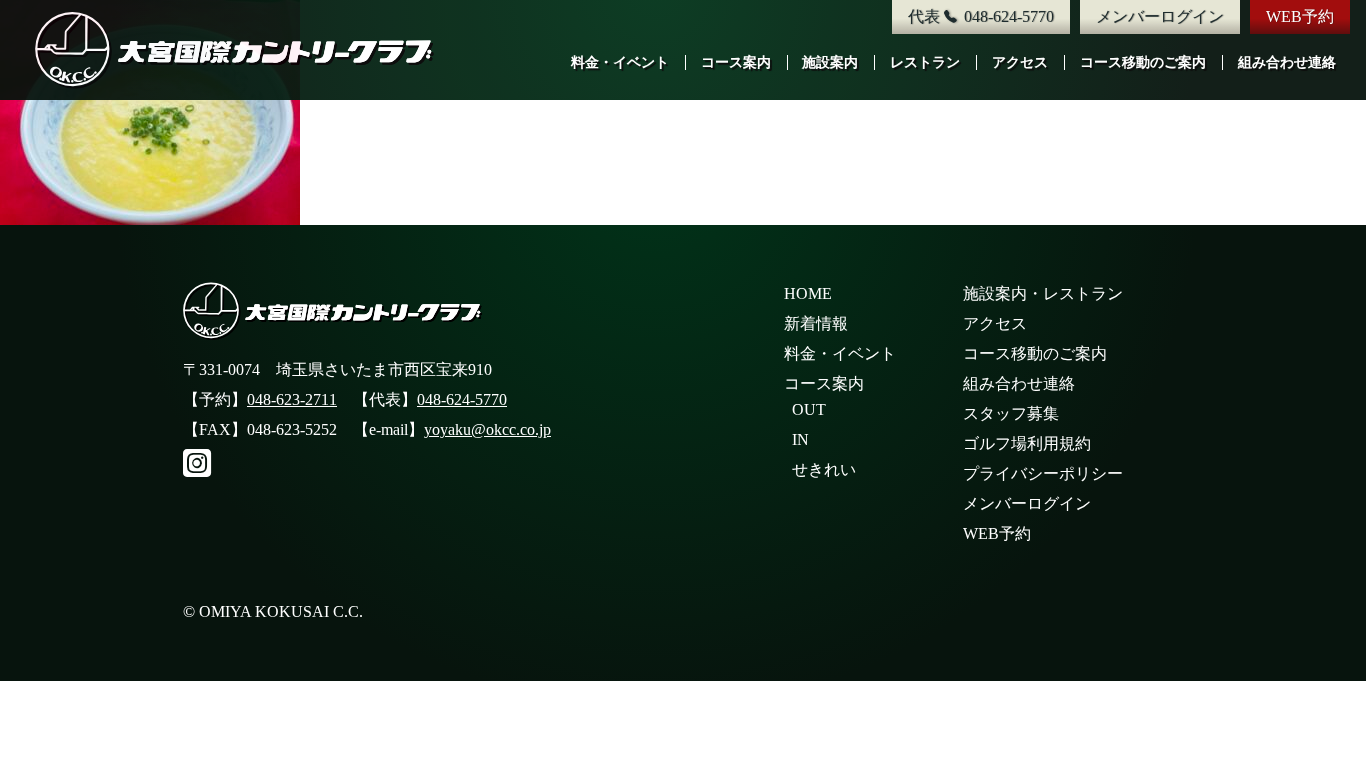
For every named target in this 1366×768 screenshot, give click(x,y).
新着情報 (816, 323)
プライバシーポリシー (1043, 473)
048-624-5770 (462, 399)
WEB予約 (1300, 16)
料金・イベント (620, 62)
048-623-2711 (292, 399)
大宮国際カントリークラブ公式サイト (235, 50)
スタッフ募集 (1011, 413)
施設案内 (830, 62)
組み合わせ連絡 (1287, 62)
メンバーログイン (1160, 16)
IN (800, 439)
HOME (808, 293)
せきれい (824, 469)
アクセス (1020, 62)
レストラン (925, 62)
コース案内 (736, 62)
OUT (809, 409)
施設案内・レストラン (1043, 293)
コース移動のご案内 (1143, 62)
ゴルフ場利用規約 (1027, 443)
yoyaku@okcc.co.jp (487, 429)
